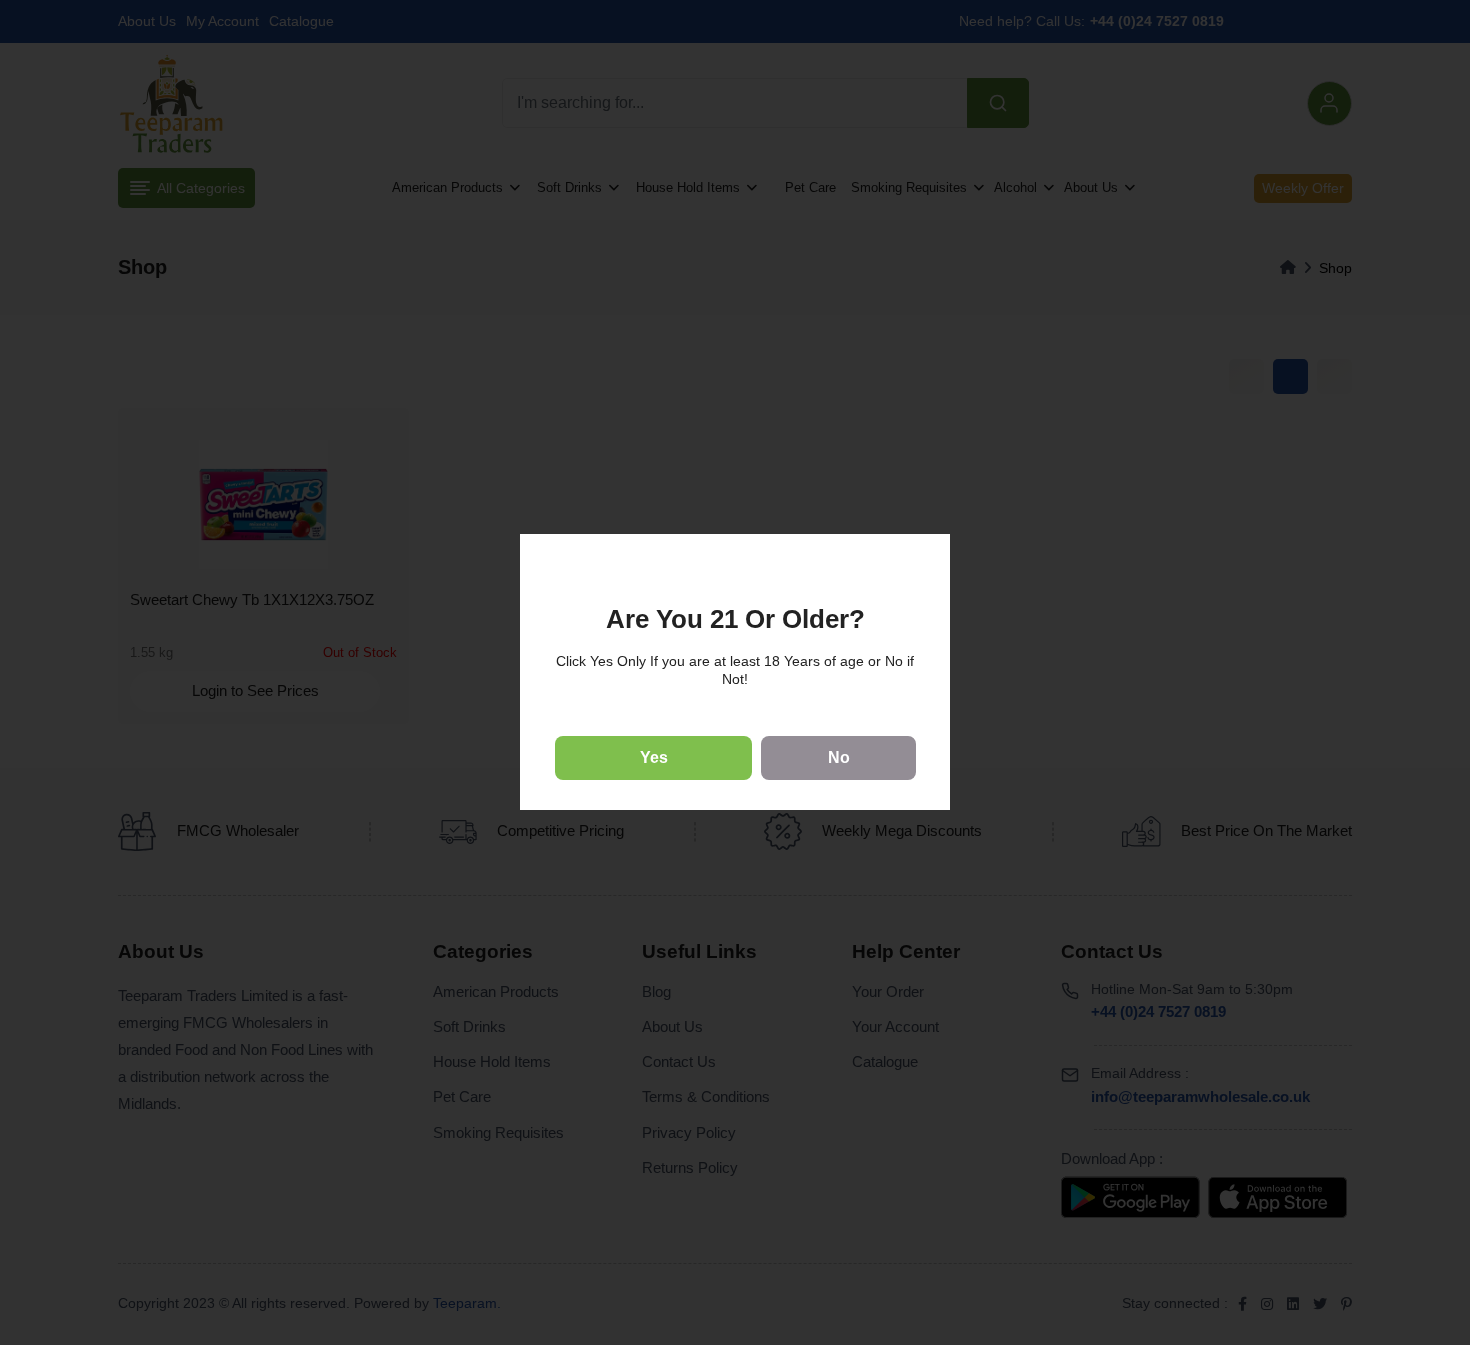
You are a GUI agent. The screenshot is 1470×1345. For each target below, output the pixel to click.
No (839, 758)
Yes (654, 758)
